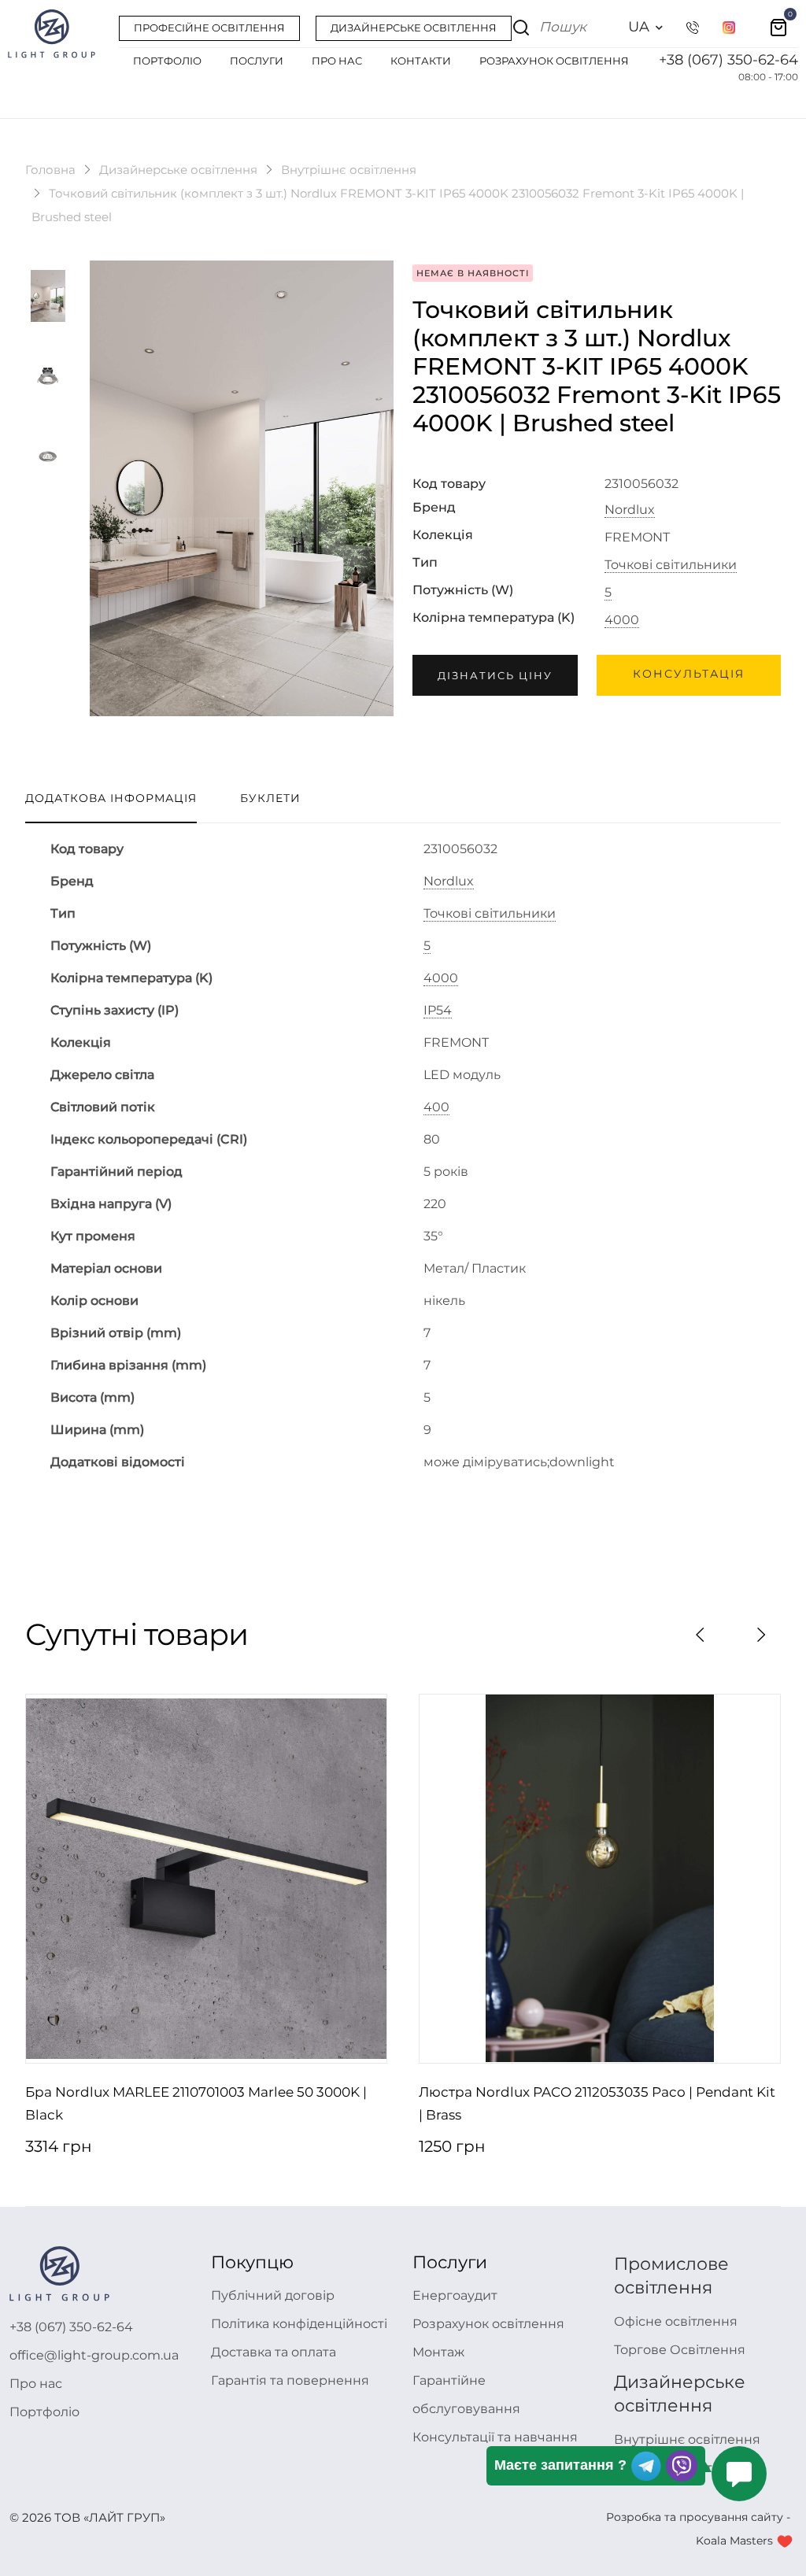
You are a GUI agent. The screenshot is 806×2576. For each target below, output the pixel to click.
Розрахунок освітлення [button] (554, 61)
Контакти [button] (421, 61)
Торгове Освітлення (680, 2350)
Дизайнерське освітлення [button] (414, 28)
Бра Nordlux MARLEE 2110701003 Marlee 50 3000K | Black (196, 2104)
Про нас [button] (337, 61)
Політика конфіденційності (299, 2324)
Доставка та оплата (274, 2352)
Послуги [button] (257, 61)
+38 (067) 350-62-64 (728, 60)
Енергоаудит (455, 2295)
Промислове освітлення (671, 2276)
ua (639, 27)
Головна (50, 170)
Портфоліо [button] (167, 61)
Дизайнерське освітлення (178, 170)
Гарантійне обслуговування (466, 2395)
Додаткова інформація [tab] (111, 798)
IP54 (438, 1011)
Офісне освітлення (676, 2321)
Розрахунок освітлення (488, 2324)
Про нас (36, 2384)
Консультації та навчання (495, 2437)
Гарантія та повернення (290, 2380)
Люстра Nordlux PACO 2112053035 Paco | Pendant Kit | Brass (597, 2104)
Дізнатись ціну (495, 675)
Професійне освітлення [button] (209, 28)
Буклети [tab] (270, 798)
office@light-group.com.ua (94, 2355)
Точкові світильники (671, 565)
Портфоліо (44, 2412)
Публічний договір (273, 2295)
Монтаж (438, 2352)
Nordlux (630, 510)
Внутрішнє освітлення (349, 170)
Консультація (689, 674)
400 (436, 1107)
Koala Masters (734, 2541)
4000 (622, 620)
